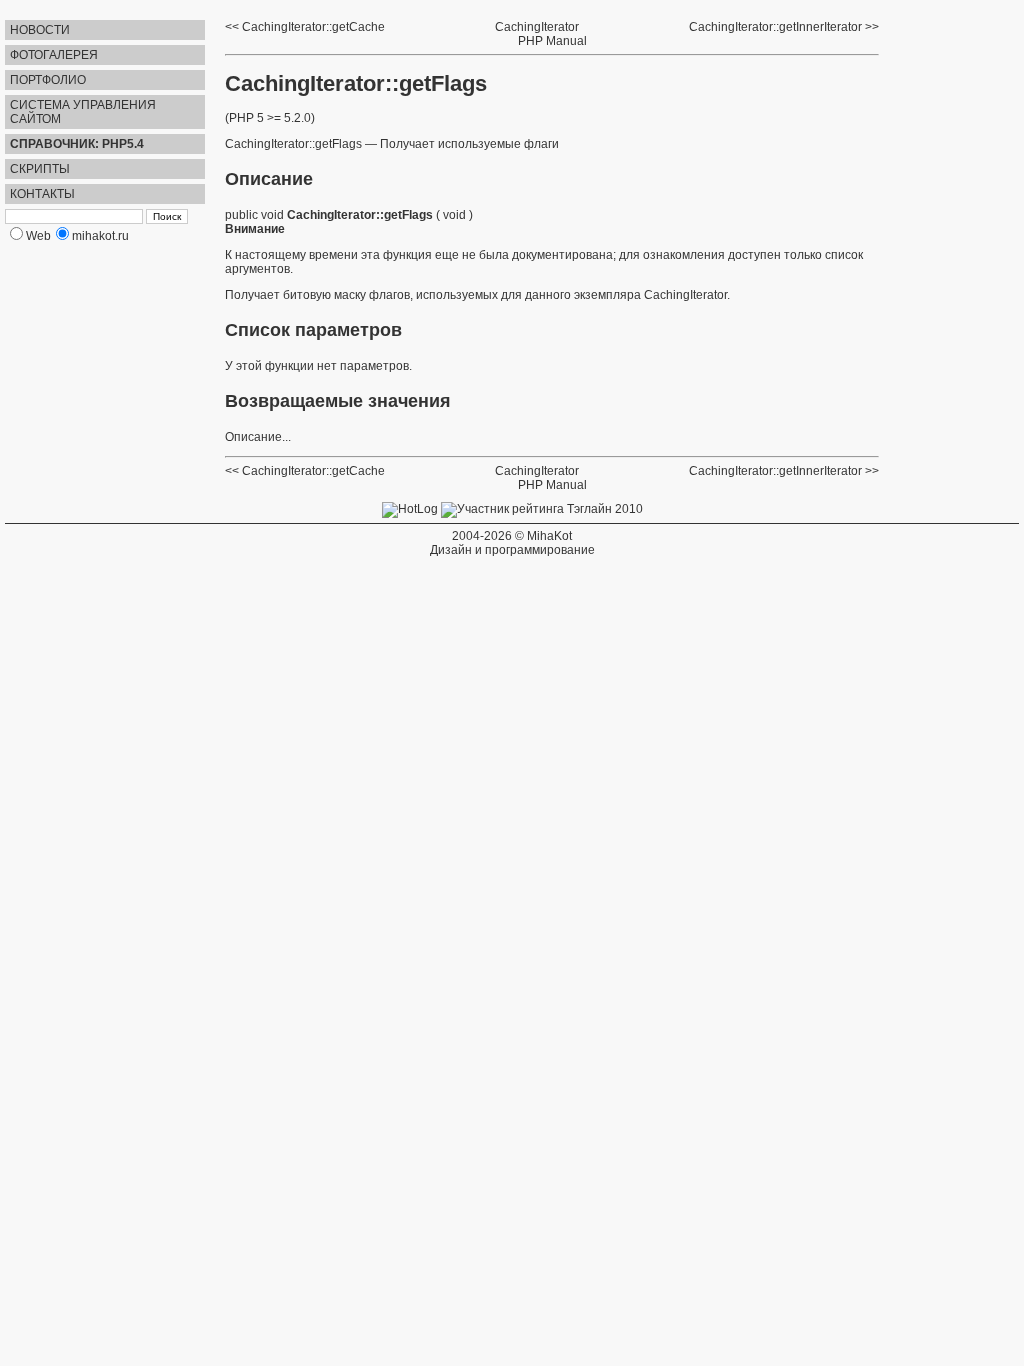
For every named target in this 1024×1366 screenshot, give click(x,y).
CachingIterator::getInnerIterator (775, 27)
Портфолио (48, 80)
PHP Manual (552, 41)
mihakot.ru (100, 236)
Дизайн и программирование (512, 550)
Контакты (42, 194)
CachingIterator (537, 27)
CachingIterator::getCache (313, 27)
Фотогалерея (54, 55)
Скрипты (40, 169)
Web (38, 236)
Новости (40, 30)
